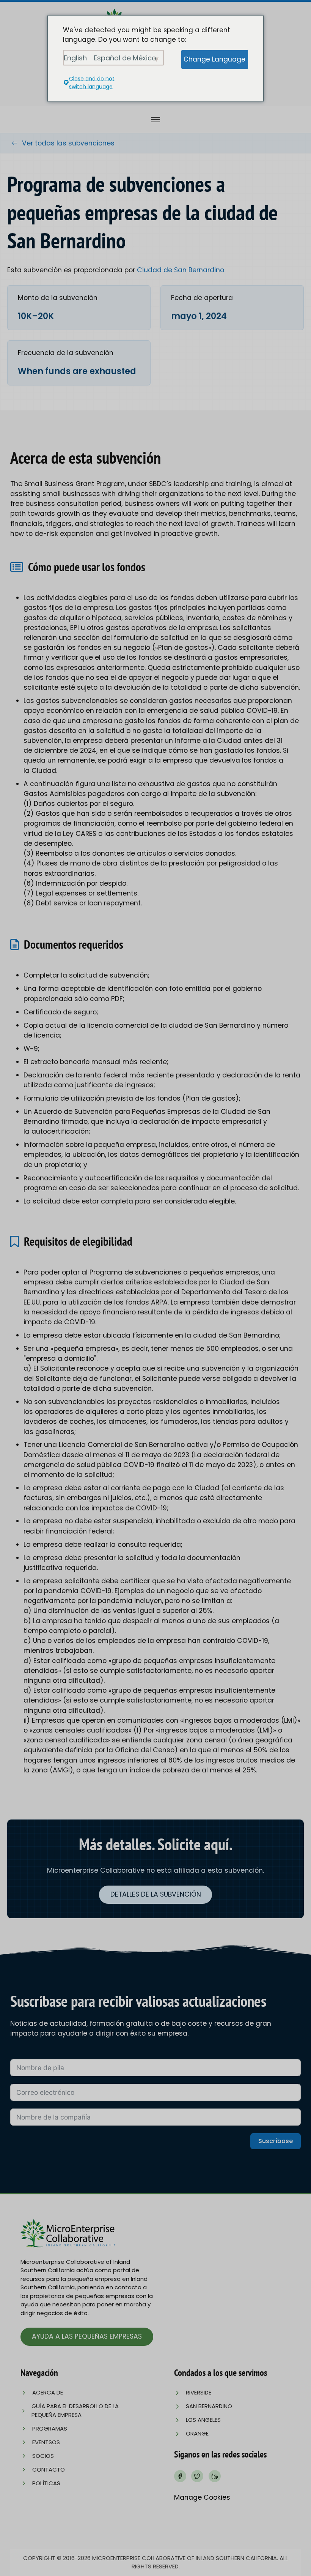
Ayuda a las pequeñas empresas (87, 2336)
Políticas (46, 2483)
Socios (43, 2456)
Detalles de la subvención (156, 1894)
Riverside (199, 2392)
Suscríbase (276, 2141)
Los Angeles (203, 2420)
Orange (197, 2433)
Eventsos (46, 2442)
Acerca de (48, 2392)
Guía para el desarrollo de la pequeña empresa (75, 2410)
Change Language (214, 59)
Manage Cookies (202, 2497)
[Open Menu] (155, 120)
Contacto (49, 2469)
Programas (50, 2428)
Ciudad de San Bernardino (181, 270)
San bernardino (209, 2406)
